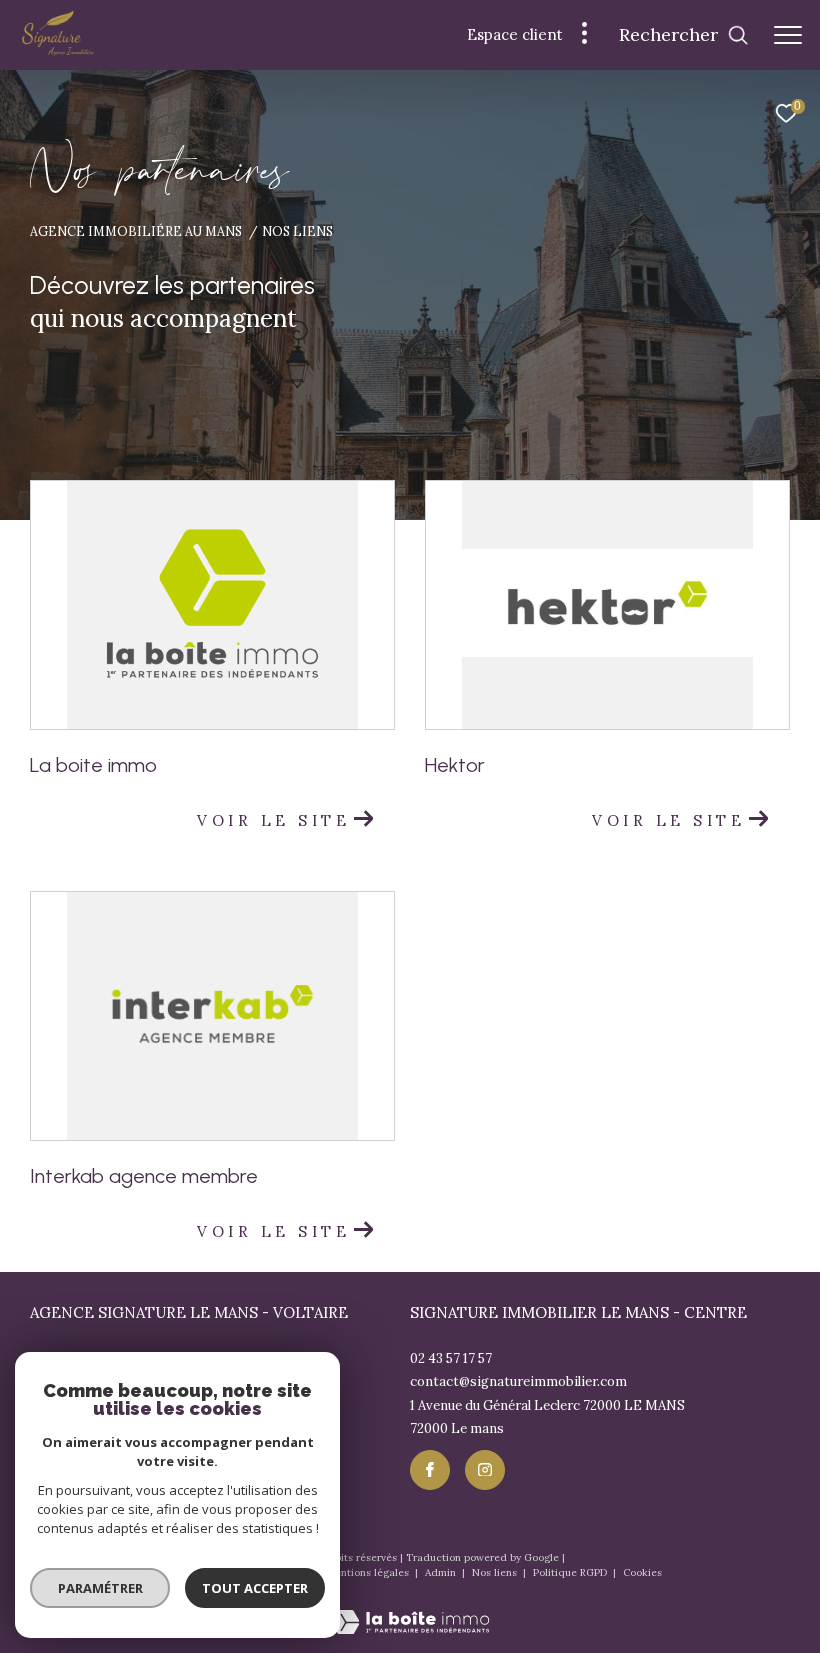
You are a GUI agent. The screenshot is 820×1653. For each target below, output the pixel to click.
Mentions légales (369, 1572)
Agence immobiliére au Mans (136, 231)
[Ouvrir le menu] (788, 35)
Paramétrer (100, 1588)
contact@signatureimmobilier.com (518, 1381)
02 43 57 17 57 (451, 1358)
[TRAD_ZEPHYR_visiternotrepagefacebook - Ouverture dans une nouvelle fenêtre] (430, 1470)
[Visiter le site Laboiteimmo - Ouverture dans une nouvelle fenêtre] (410, 1609)
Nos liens (496, 1572)
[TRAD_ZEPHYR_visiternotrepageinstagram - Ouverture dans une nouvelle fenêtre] (485, 1470)
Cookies (642, 1573)
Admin (442, 1572)
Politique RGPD (570, 1572)
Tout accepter (255, 1588)
